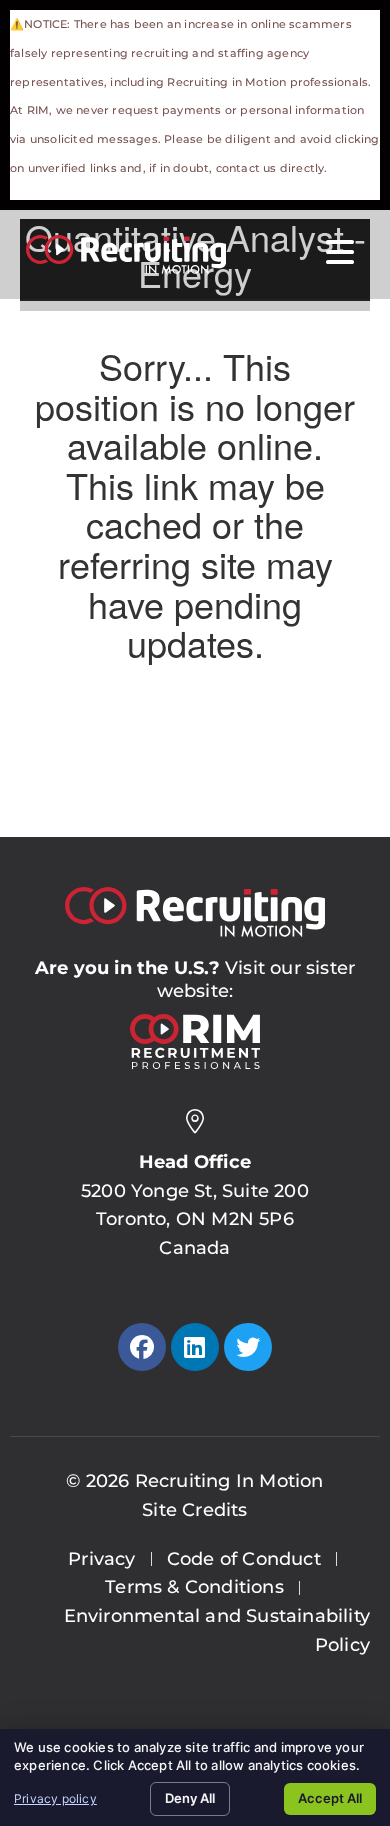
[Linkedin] (195, 1347)
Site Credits (194, 1510)
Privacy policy (55, 1798)
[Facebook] (142, 1347)
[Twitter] (248, 1347)
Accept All (330, 1798)
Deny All (190, 1798)
